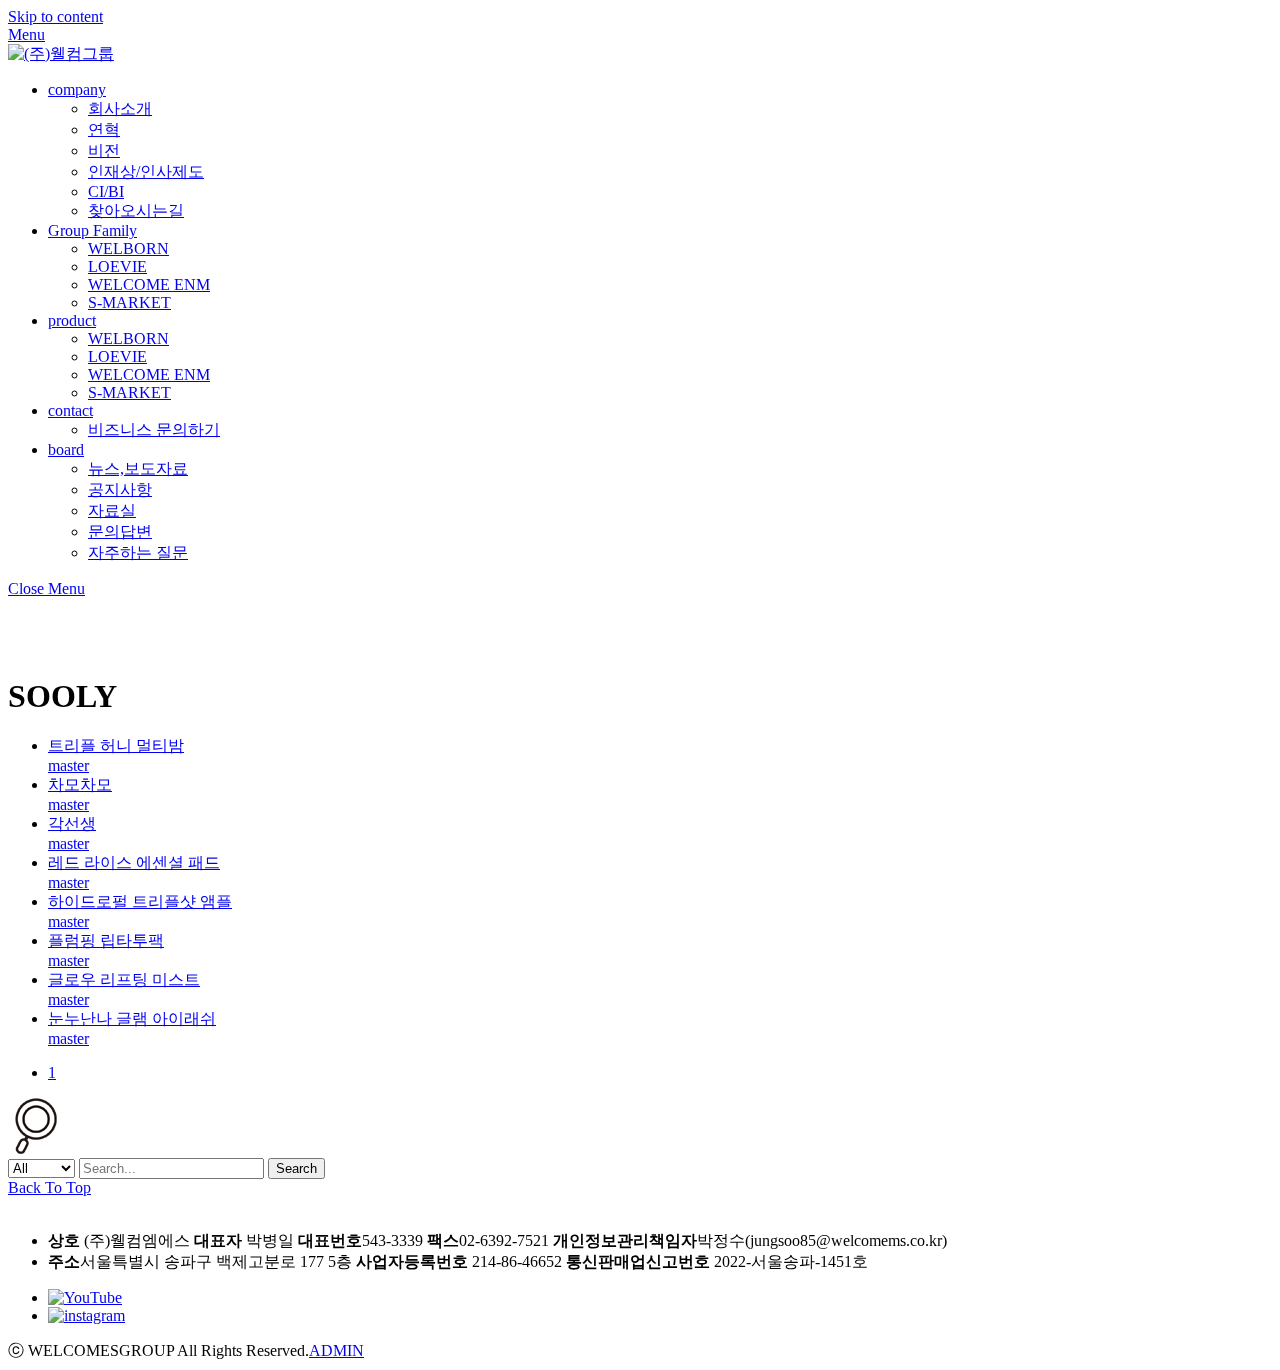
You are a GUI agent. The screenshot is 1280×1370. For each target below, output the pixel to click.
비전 (104, 150)
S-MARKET (129, 302)
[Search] (36, 1148)
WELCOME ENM (149, 284)
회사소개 (120, 108)
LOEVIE (117, 266)
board (66, 449)
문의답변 (120, 531)
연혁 (104, 129)
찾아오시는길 (136, 210)
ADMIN (336, 1350)
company (77, 89)
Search (296, 1168)
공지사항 (120, 489)
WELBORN (128, 248)
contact (70, 410)
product (72, 320)
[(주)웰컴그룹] (61, 53)
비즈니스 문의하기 (154, 429)
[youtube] (85, 1297)
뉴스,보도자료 (138, 468)
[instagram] (86, 1315)
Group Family (92, 230)
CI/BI (106, 191)
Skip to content (55, 16)
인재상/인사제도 (146, 171)
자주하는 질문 (138, 552)
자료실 (112, 510)
